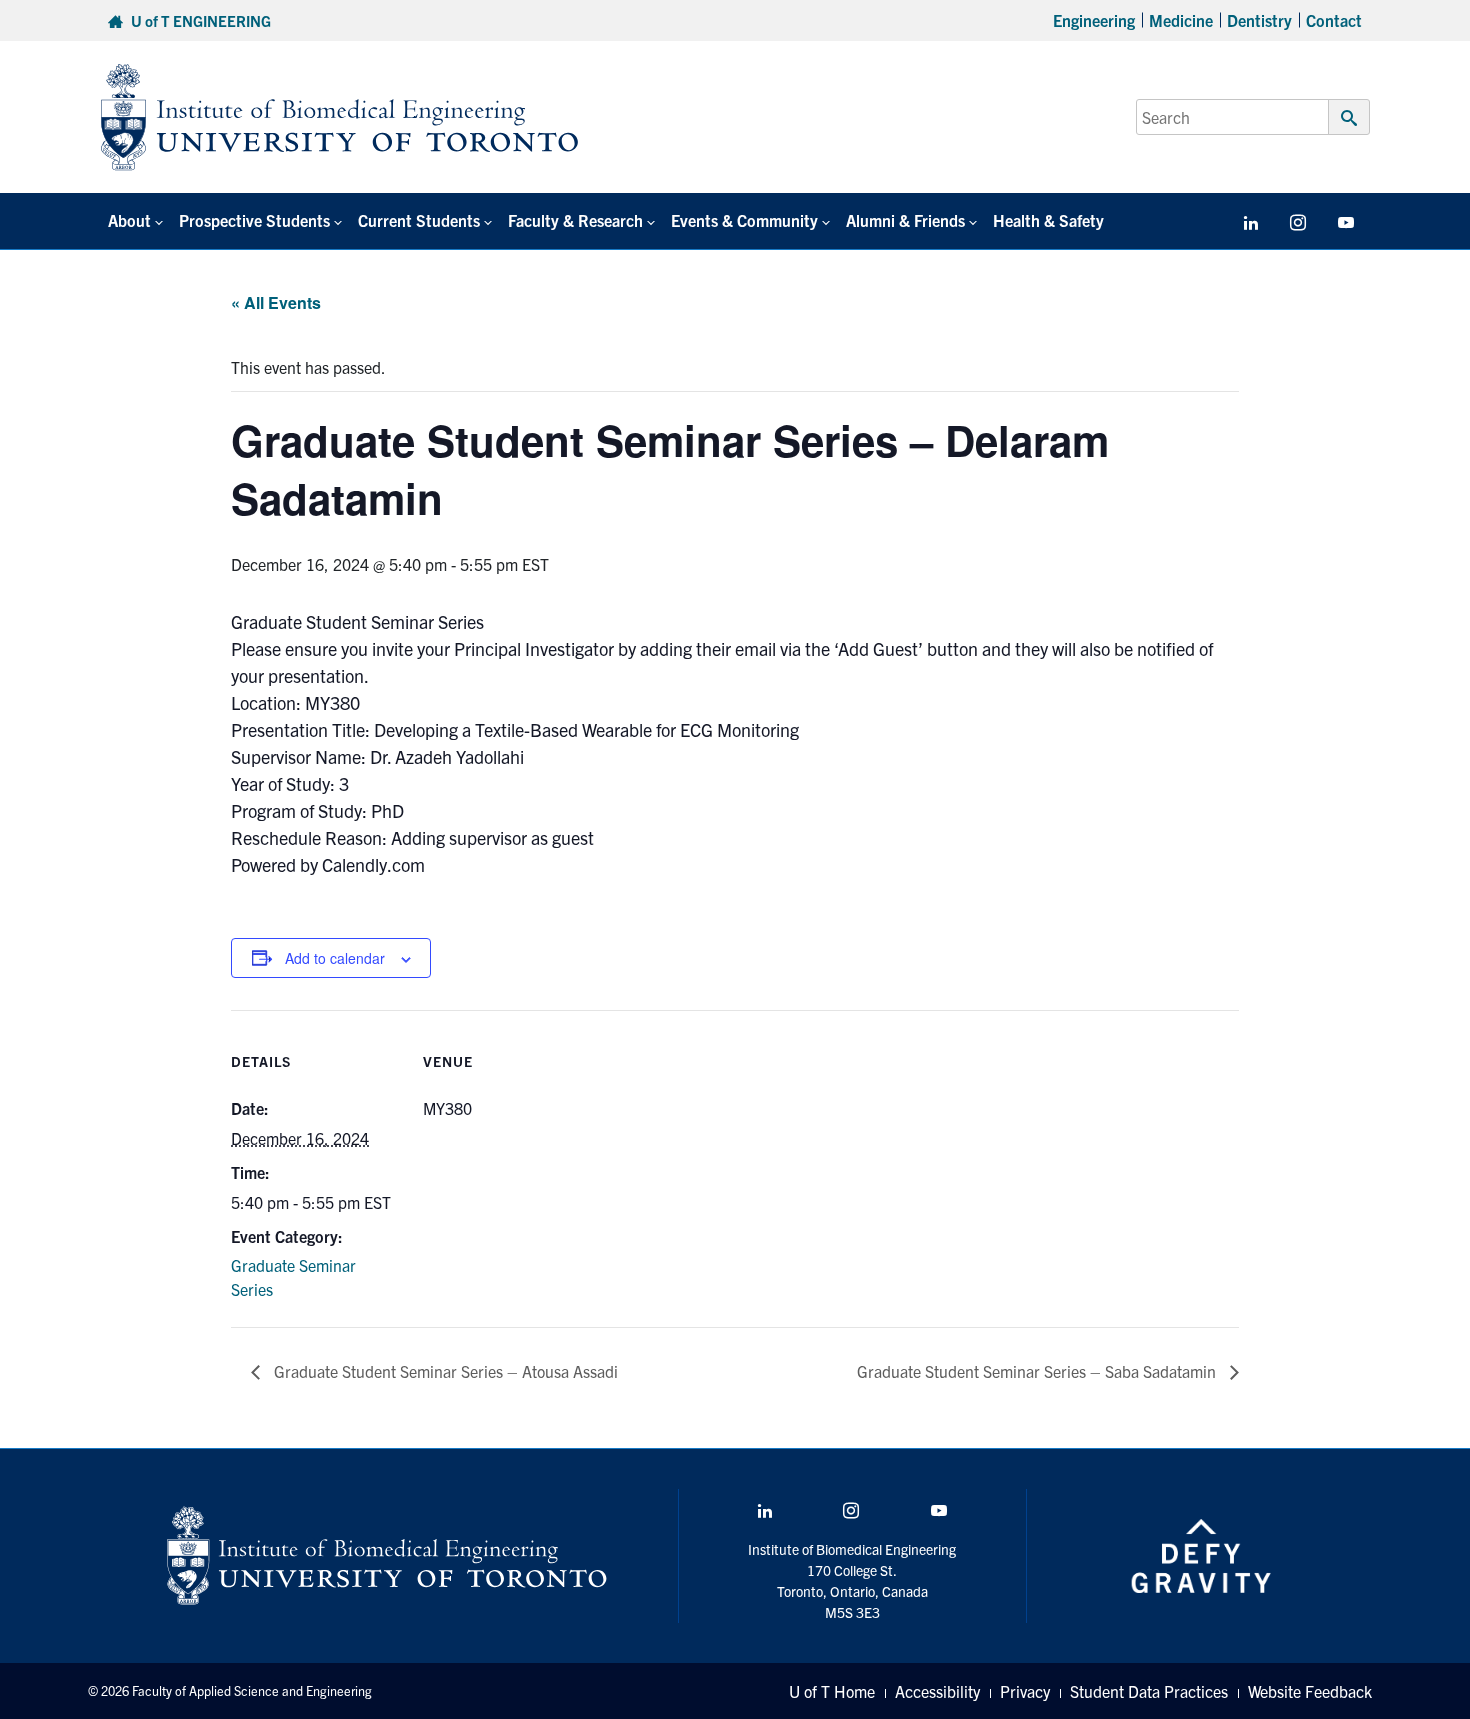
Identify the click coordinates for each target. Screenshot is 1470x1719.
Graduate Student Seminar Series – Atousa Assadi (444, 1371)
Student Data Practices (1149, 1691)
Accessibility (937, 1691)
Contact (1334, 20)
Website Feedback (1310, 1691)
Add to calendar (335, 958)
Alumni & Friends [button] (905, 220)
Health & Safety (1048, 220)
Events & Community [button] (744, 220)
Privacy (1025, 1691)
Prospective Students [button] (254, 220)
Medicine (1181, 20)
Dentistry (1259, 20)
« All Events (276, 302)
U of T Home (832, 1691)
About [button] (129, 220)
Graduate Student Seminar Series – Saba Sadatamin (1038, 1371)
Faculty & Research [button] (575, 220)
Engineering (1094, 20)
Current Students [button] (419, 220)
